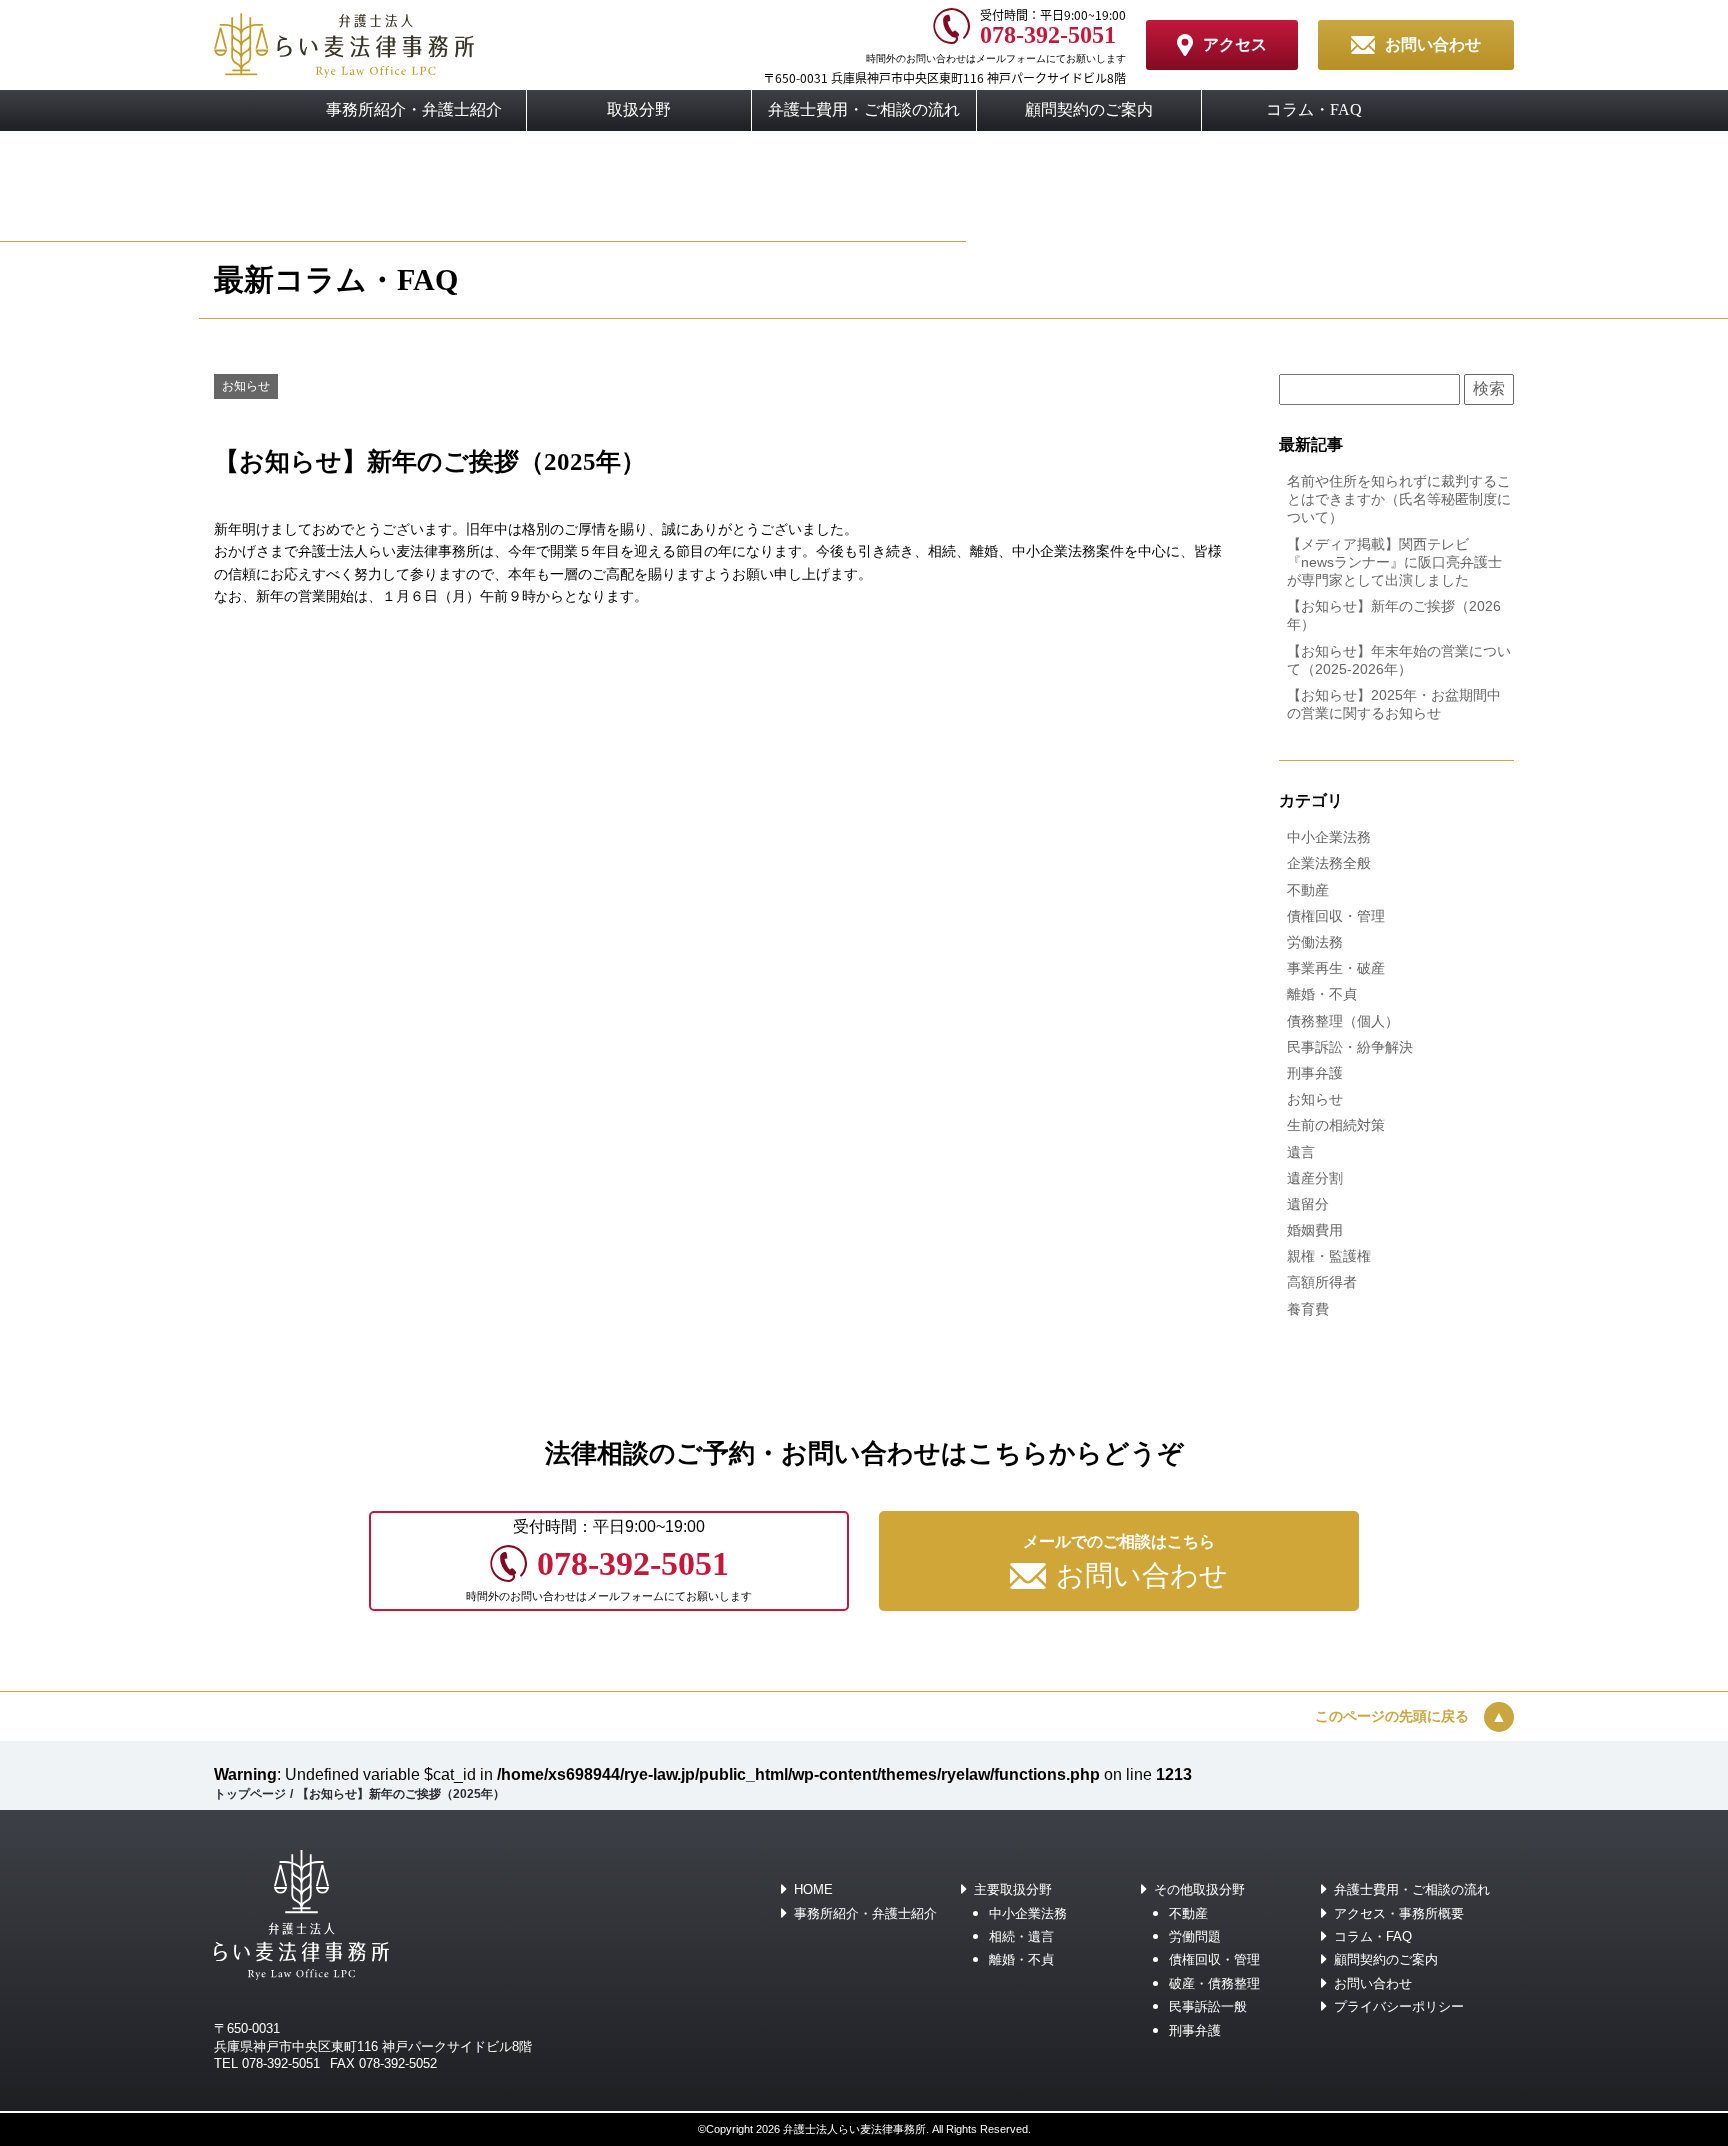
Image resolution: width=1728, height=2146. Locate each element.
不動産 (1308, 890)
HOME (813, 1889)
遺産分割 (1315, 1178)
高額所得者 (1322, 1282)
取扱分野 (639, 109)
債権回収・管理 (1336, 916)
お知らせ (246, 386)
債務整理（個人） (1343, 1021)
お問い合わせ (1373, 1983)
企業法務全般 (1329, 863)
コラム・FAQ (1314, 109)
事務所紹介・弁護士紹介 (865, 1913)
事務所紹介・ (414, 109)
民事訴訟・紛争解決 (1350, 1047)
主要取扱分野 (1013, 1889)
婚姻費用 (1315, 1230)
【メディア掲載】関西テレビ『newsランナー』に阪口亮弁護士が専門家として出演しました (1394, 562)
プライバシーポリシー (1399, 2006)
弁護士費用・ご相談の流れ (1412, 1889)
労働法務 (1315, 942)
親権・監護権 (1329, 1256)
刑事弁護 (1315, 1073)
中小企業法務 (1329, 837)
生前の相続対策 (1336, 1125)
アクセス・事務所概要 (1399, 1913)
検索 (1489, 388)
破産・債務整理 (1214, 1983)
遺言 (1301, 1152)
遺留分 (1308, 1204)
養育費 (1308, 1309)
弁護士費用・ (864, 109)
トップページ (250, 1794)
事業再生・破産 (1336, 968)
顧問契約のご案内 (1089, 109)
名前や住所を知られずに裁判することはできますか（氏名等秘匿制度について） (1399, 499)
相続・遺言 (1021, 1936)
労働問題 (1195, 1936)
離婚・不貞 (1322, 994)
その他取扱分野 (1199, 1889)
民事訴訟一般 (1208, 2006)
